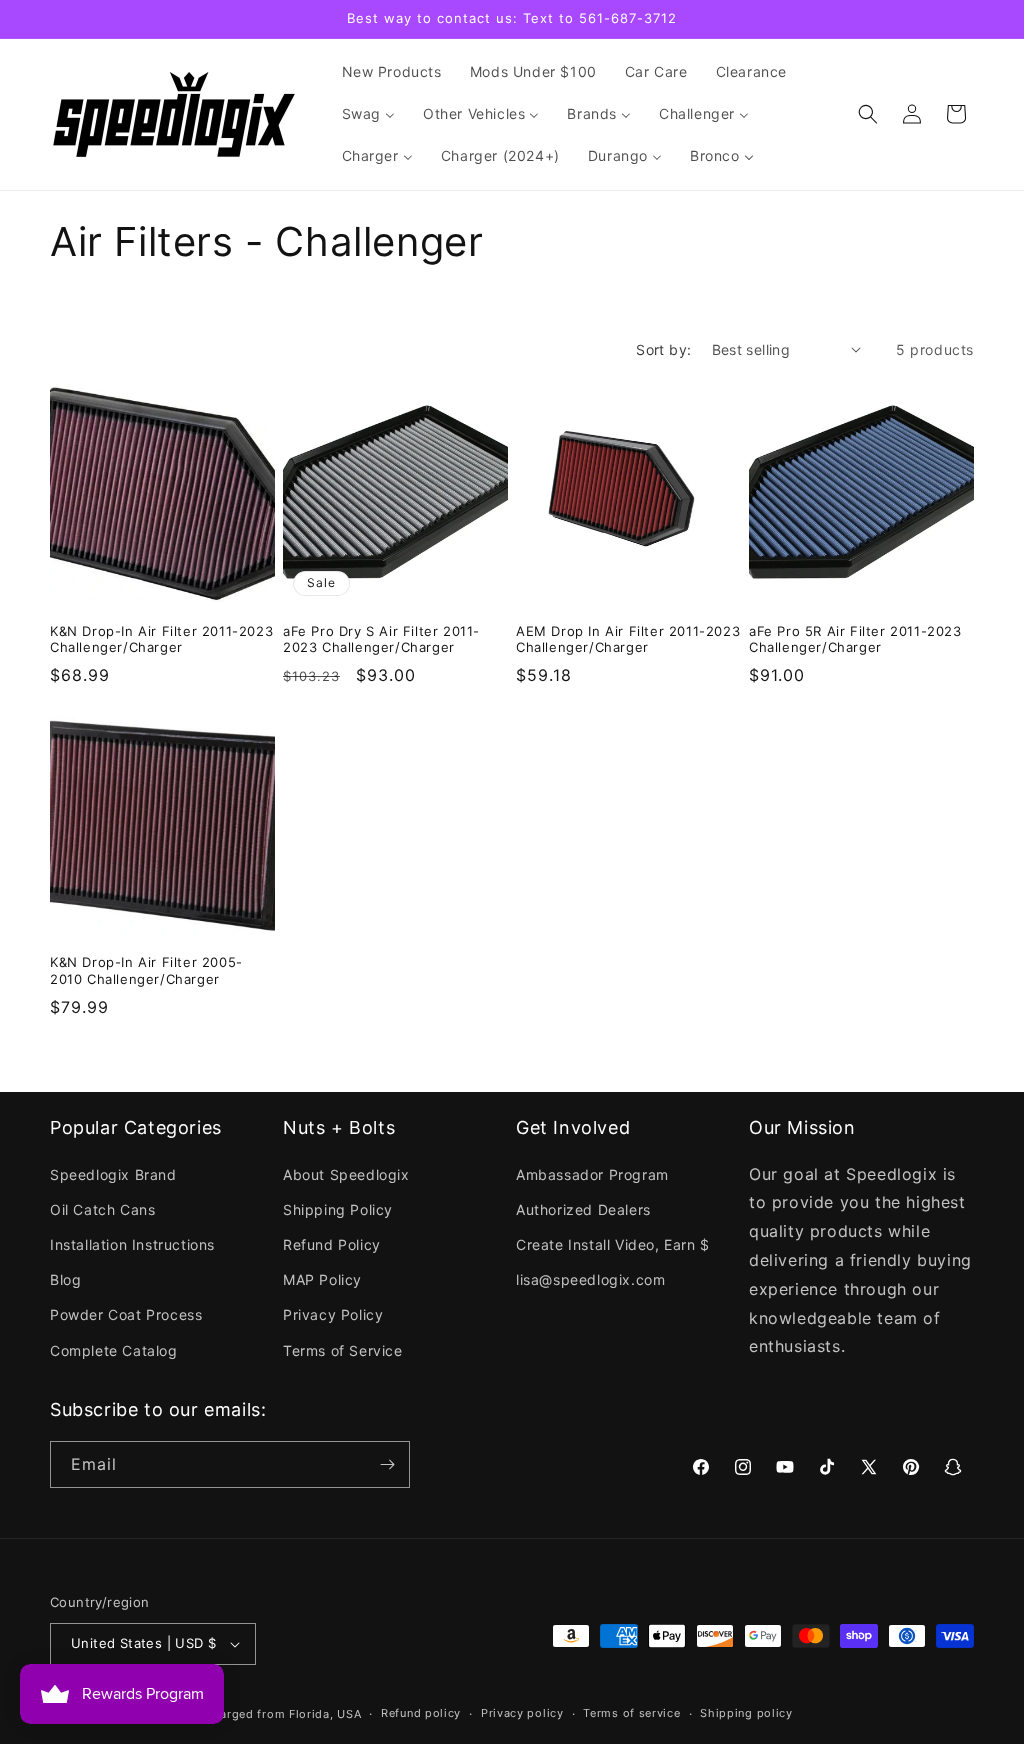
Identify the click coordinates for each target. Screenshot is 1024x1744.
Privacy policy (522, 1713)
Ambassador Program (592, 1174)
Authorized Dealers (583, 1209)
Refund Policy (332, 1244)
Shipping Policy (338, 1209)
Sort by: (663, 349)
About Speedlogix (346, 1174)
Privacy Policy (333, 1314)
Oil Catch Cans (102, 1209)
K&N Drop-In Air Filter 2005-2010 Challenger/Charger (146, 970)
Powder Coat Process (126, 1314)
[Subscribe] (387, 1464)
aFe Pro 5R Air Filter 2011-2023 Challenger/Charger (855, 639)
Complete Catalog (114, 1350)
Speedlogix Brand (113, 1174)
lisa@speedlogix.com (590, 1279)
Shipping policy (746, 1713)
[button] (868, 114)
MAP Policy (322, 1279)
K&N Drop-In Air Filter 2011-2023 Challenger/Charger (161, 639)
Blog (65, 1279)
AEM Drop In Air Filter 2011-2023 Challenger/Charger (628, 639)
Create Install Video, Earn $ (613, 1244)
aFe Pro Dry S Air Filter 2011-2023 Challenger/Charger (381, 639)
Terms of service (631, 1713)
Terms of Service (343, 1350)
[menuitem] (392, 72)
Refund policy (421, 1713)
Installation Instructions (132, 1244)
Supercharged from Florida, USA (266, 1714)
